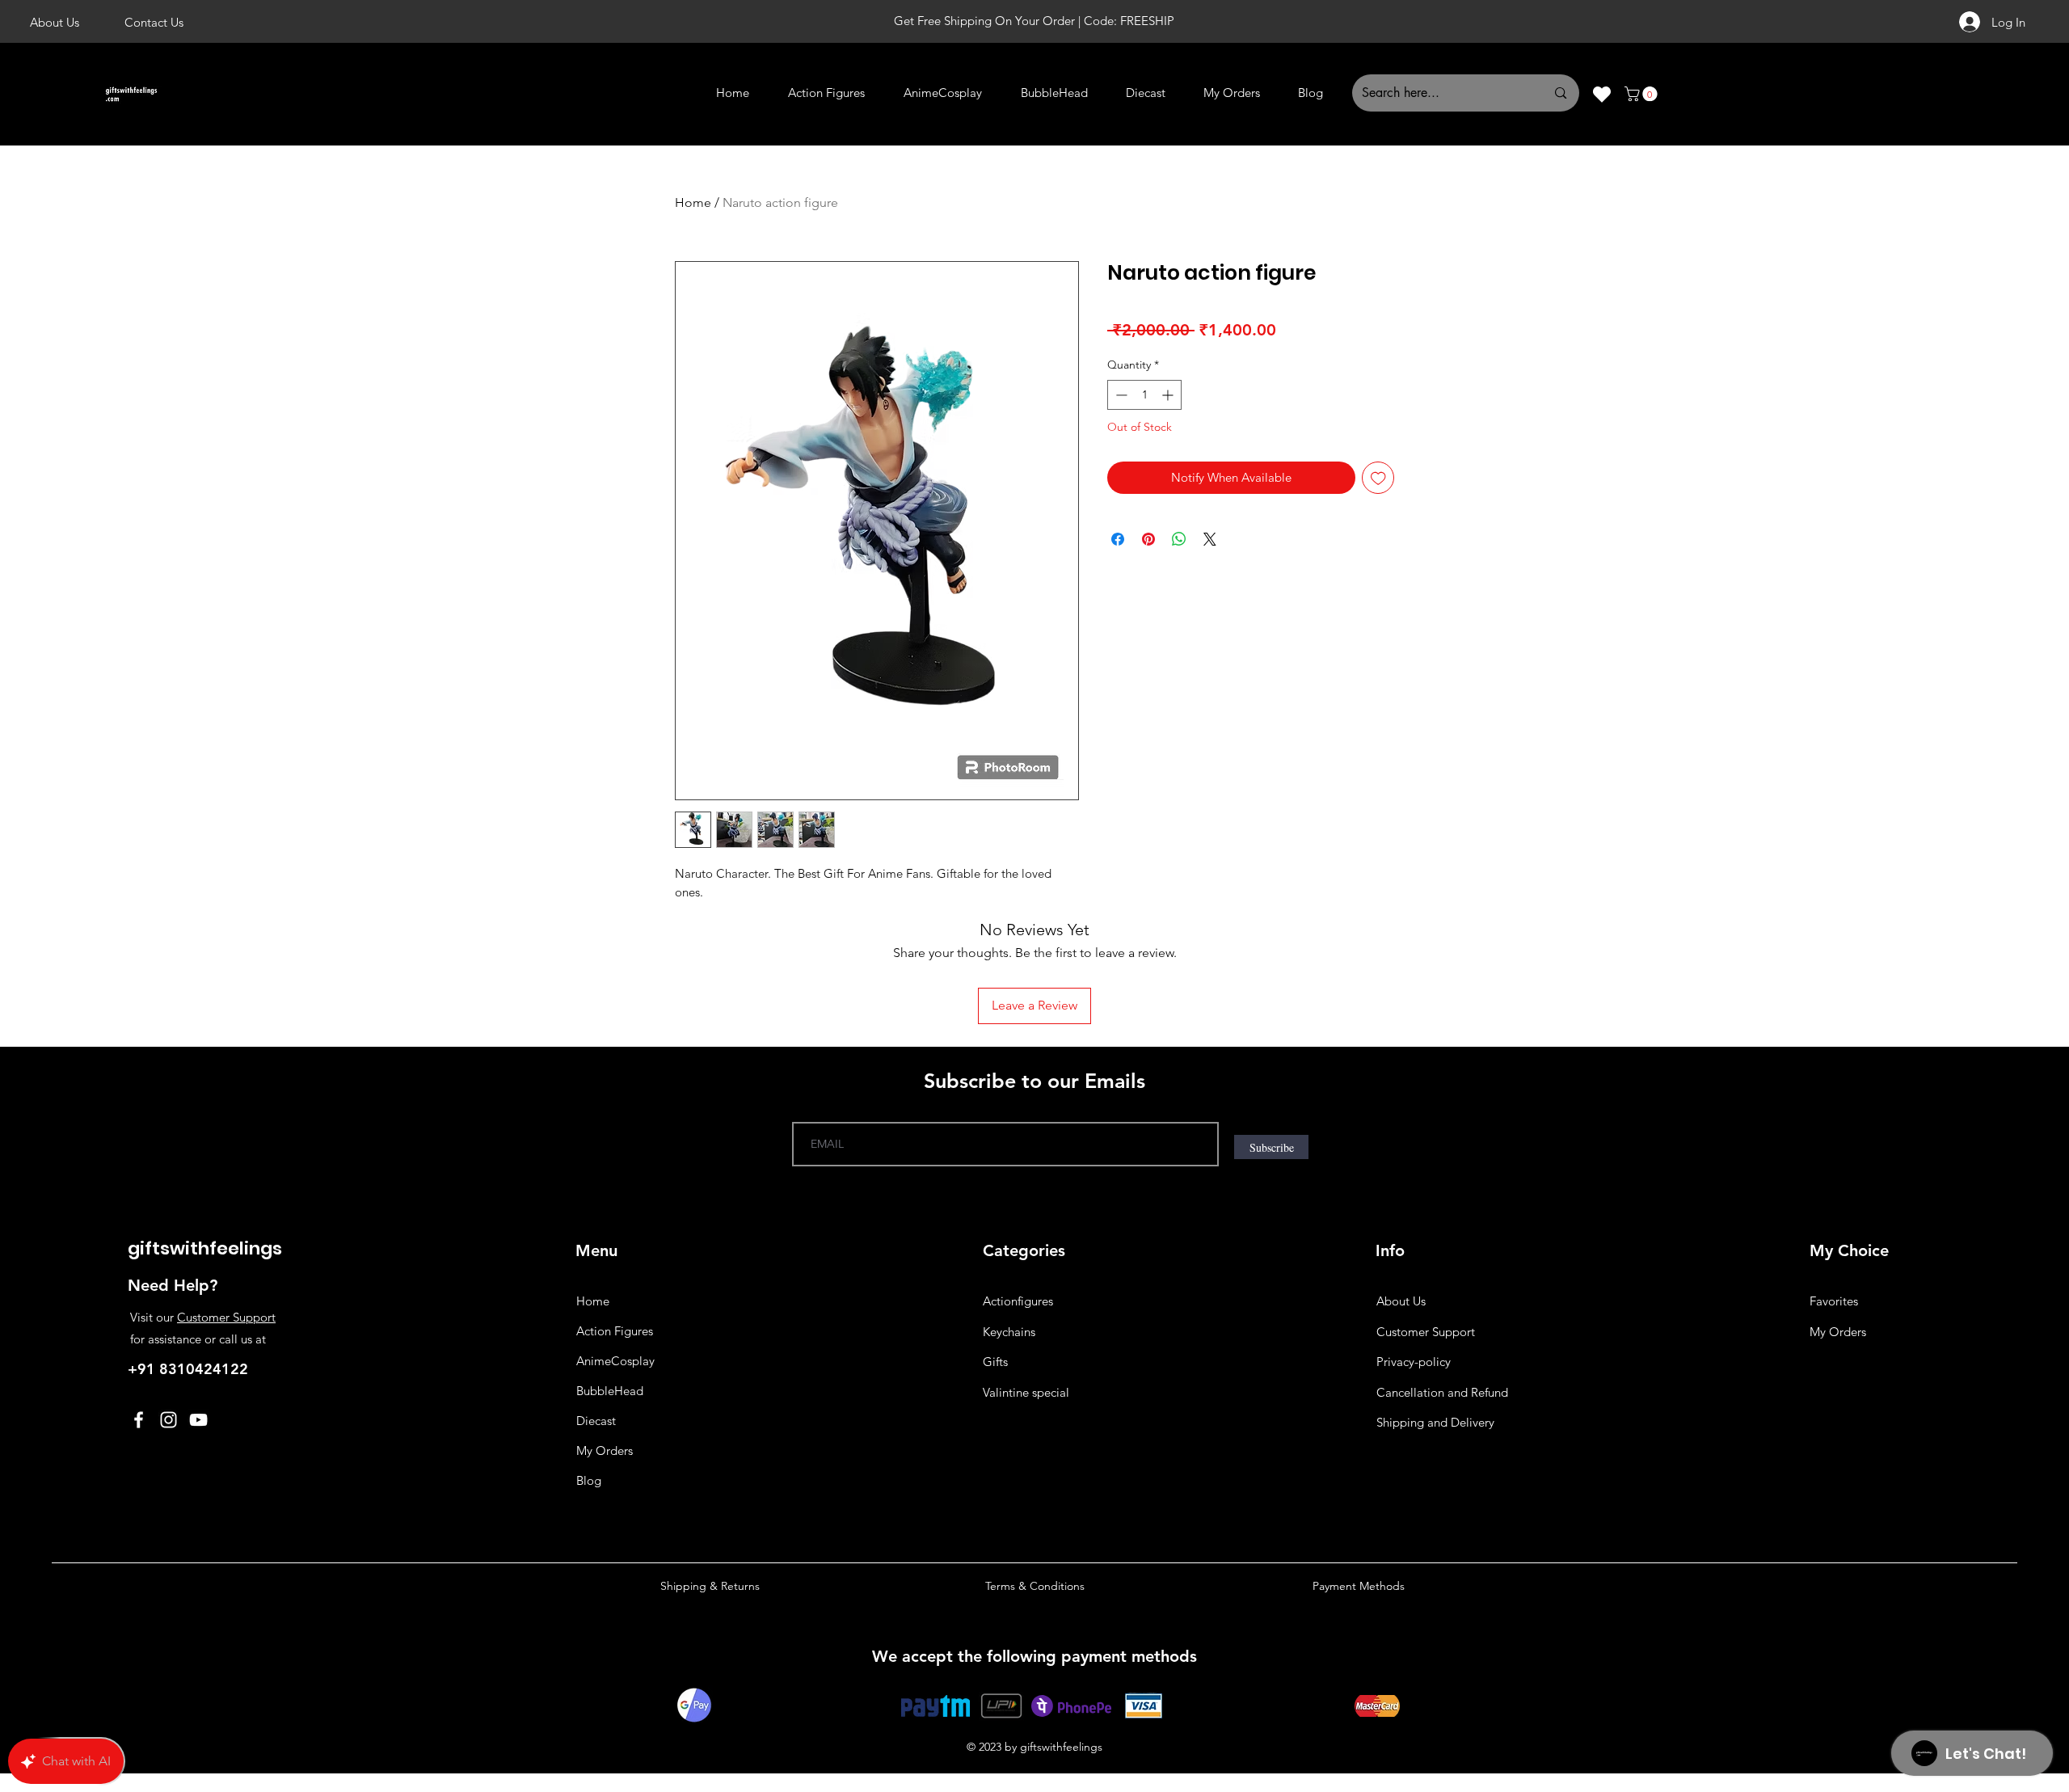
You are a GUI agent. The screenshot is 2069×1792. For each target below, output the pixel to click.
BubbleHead (610, 1391)
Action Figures (615, 1331)
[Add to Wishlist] (1378, 478)
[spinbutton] (1144, 395)
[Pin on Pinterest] (1148, 539)
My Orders (605, 1450)
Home (693, 202)
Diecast (596, 1421)
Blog (589, 1480)
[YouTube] (198, 1420)
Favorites (1834, 1301)
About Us (1401, 1301)
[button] (1643, 94)
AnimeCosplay (615, 1361)
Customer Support (226, 1317)
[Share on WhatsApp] (1179, 539)
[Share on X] (1210, 539)
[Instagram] (169, 1420)
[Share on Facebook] (1118, 539)
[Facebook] (139, 1420)
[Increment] (1169, 395)
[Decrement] (1120, 395)
